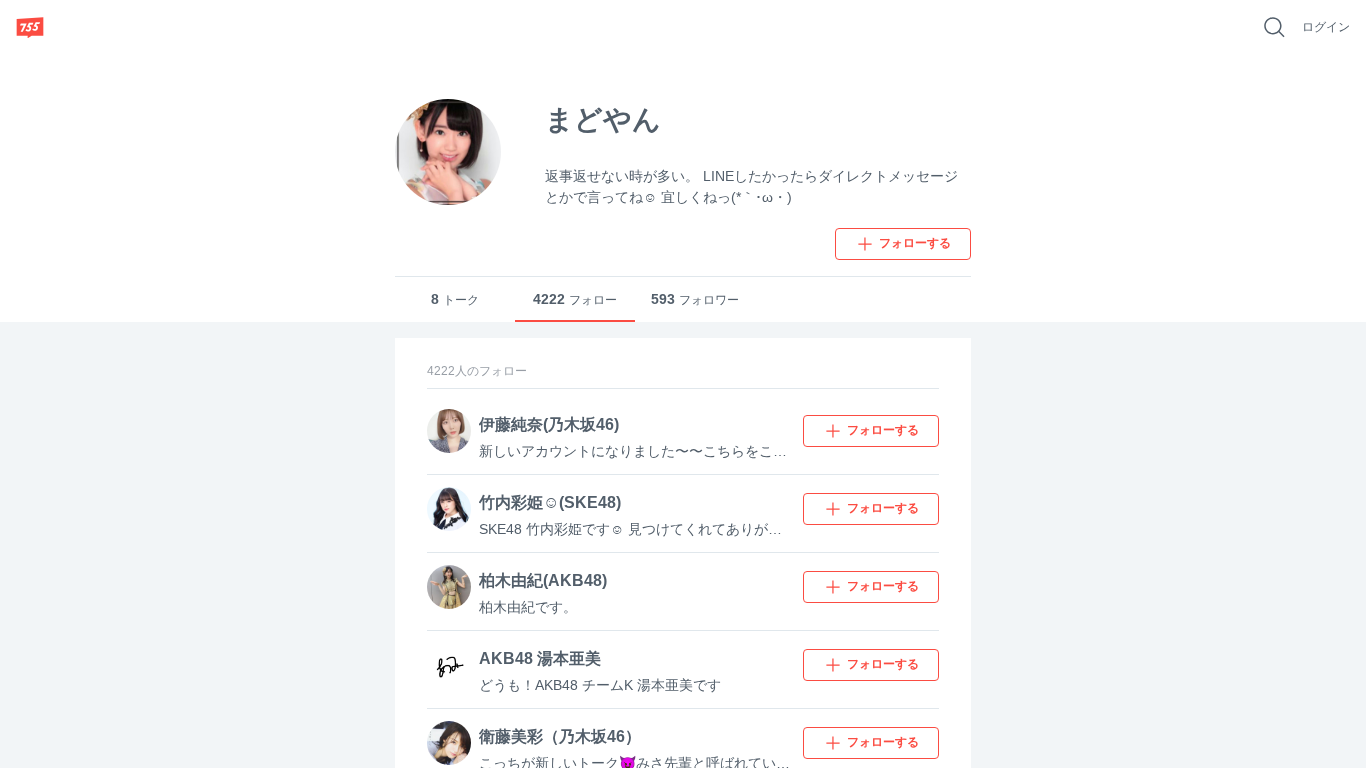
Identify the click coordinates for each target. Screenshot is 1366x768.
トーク (455, 299)
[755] (30, 27)
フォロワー (695, 299)
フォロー (575, 299)
